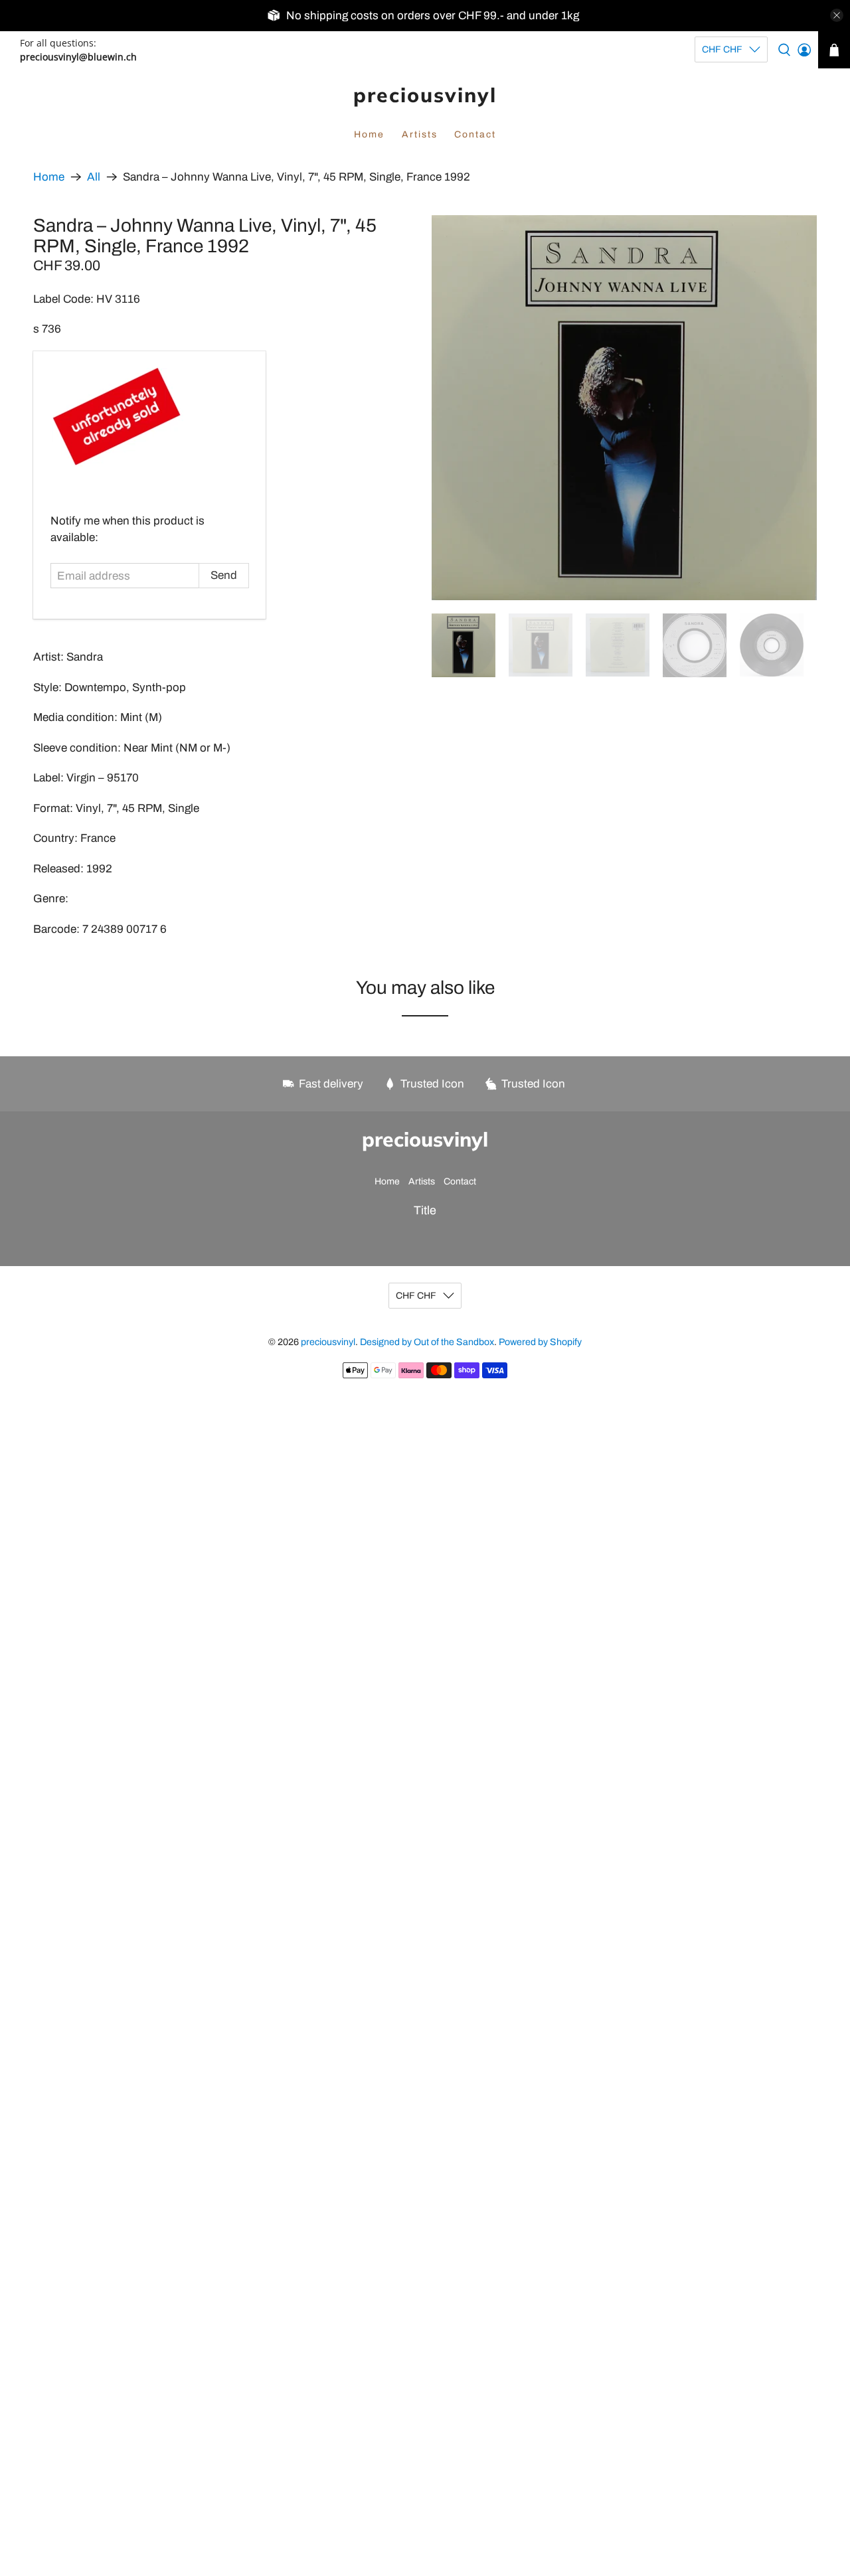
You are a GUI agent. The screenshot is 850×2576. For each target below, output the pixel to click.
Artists (420, 134)
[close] (837, 15)
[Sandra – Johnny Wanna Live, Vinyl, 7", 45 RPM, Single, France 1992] (624, 408)
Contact (475, 134)
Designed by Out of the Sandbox (427, 1342)
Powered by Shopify (540, 1342)
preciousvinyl (425, 95)
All (94, 177)
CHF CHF (722, 49)
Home (369, 134)
